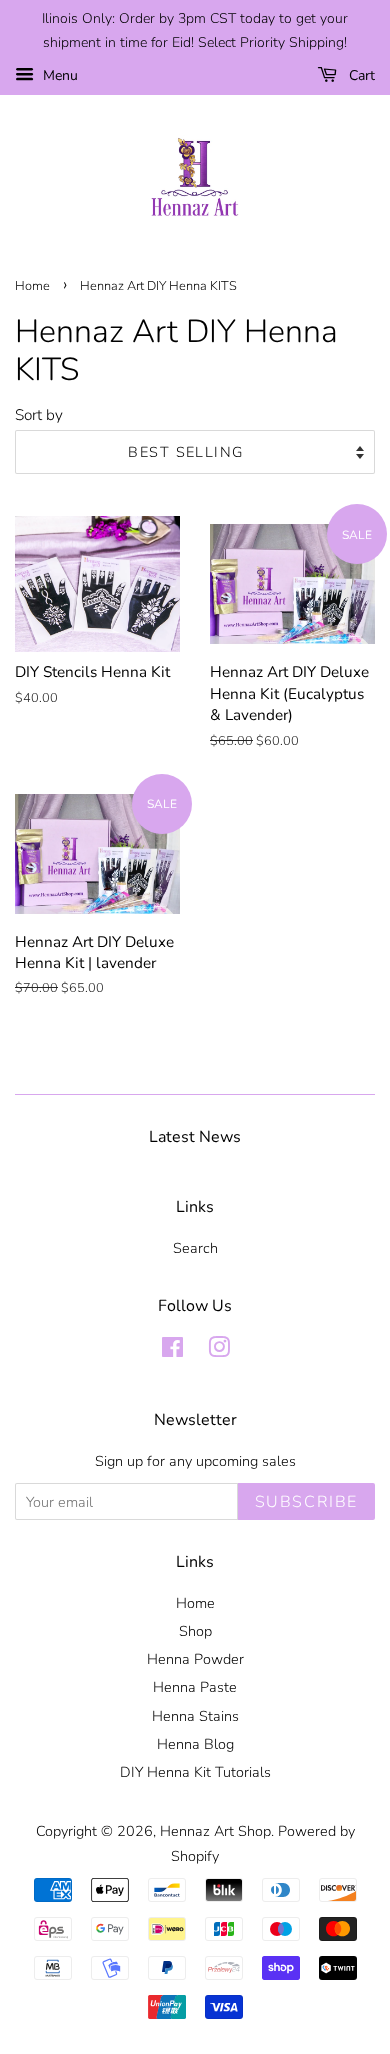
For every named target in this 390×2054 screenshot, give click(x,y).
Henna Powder (195, 1659)
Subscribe (306, 1502)
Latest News (195, 1137)
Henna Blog (195, 1744)
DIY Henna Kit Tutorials (195, 1772)
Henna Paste (195, 1687)
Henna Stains (195, 1716)
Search (195, 1248)
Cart (360, 75)
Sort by (39, 415)
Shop (195, 1631)
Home (32, 286)
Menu (58, 75)
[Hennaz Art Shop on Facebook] (172, 1351)
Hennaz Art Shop (215, 1831)
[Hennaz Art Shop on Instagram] (219, 1351)
